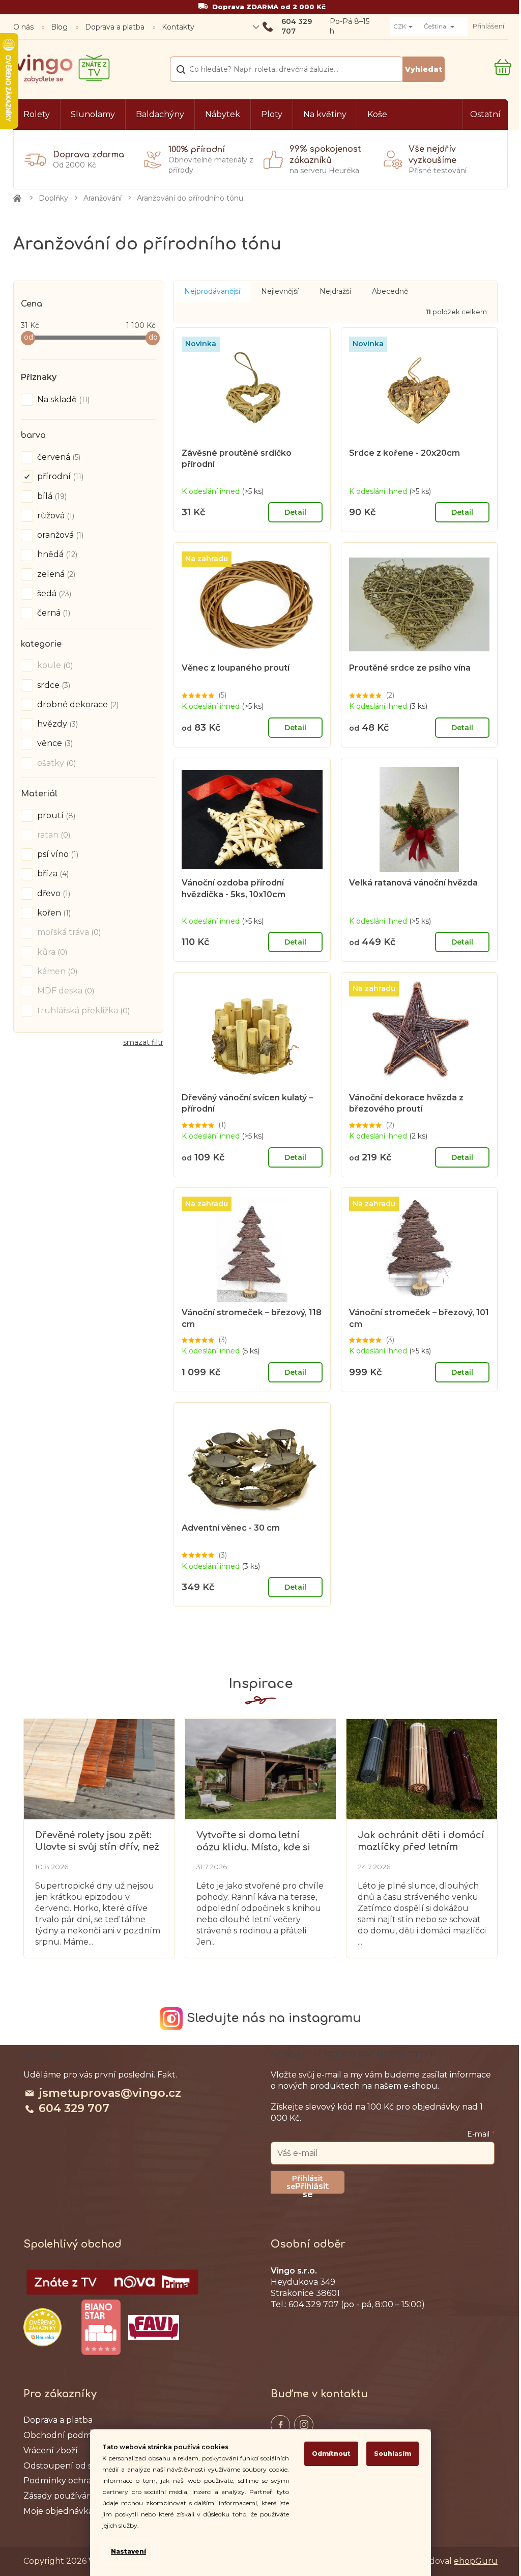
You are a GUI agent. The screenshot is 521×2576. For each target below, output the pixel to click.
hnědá (56, 554)
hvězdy (56, 724)
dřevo (53, 893)
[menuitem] (37, 115)
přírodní (59, 476)
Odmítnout (331, 2454)
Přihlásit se (312, 2187)
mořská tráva (68, 932)
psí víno (57, 854)
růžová (55, 516)
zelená (55, 574)
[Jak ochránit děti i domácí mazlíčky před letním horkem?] (422, 1768)
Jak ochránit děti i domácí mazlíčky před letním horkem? (421, 1841)
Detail (295, 512)
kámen (56, 971)
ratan (53, 835)
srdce (53, 685)
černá (53, 613)
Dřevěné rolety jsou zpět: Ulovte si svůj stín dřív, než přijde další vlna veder (97, 1841)
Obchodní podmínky (66, 2435)
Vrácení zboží (51, 2451)
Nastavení (128, 2551)
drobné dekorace (77, 704)
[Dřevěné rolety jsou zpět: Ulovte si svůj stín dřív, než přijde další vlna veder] (99, 1768)
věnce (54, 743)
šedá (53, 593)
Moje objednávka (58, 2511)
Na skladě (62, 399)
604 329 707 (74, 2108)
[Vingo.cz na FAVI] (154, 2327)
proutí (55, 815)
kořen (53, 913)
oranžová (59, 535)
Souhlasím (393, 2454)
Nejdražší (335, 291)
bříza (52, 874)
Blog (59, 27)
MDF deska (65, 991)
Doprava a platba (115, 27)
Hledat (424, 69)
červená (58, 457)
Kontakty (178, 27)
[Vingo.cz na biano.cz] (101, 2328)
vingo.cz (280, 2425)
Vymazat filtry (143, 1046)
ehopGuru (476, 2561)
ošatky (55, 763)
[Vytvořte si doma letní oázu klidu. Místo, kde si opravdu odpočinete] (260, 1768)
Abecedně (390, 291)
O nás (23, 27)
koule (54, 665)
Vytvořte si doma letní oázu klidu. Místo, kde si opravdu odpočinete (253, 1841)
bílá (51, 496)
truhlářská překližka (82, 1010)
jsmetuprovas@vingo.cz (110, 2093)
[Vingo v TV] (112, 2282)
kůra (51, 952)
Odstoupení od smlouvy (73, 2466)
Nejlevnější (280, 291)
